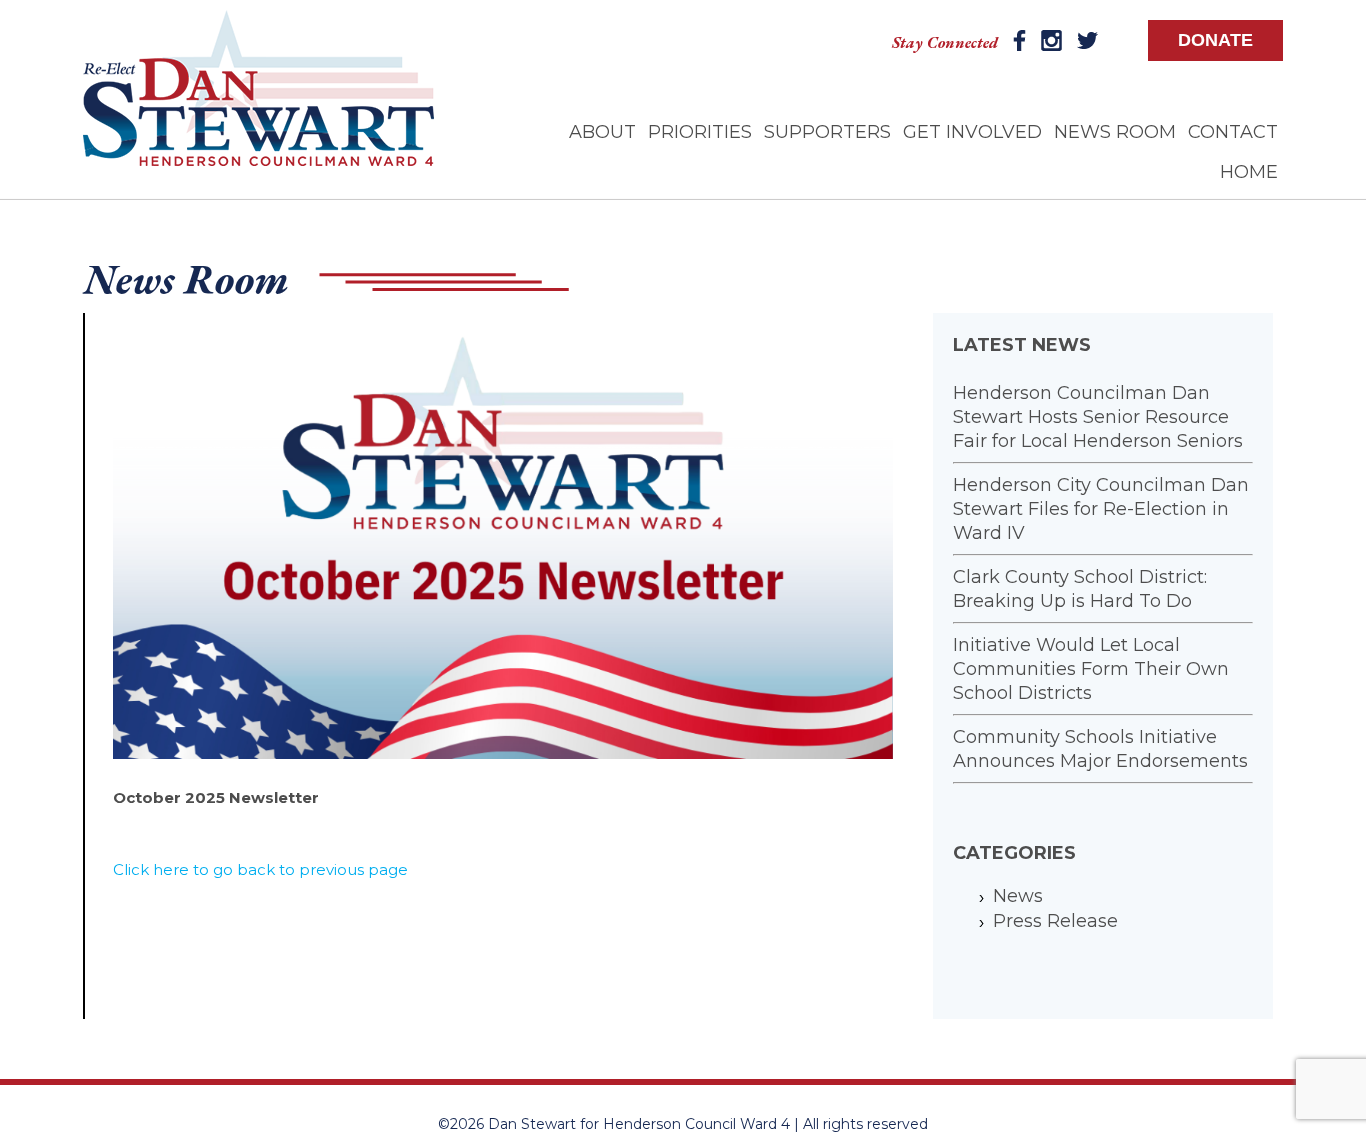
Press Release (1055, 921)
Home (1249, 172)
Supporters (827, 132)
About (602, 132)
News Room (1115, 132)
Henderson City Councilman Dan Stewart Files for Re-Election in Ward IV (1101, 509)
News (1018, 896)
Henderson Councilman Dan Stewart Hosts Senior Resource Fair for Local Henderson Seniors (1098, 417)
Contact (1233, 132)
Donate (1215, 40)
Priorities (700, 132)
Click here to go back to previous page (260, 869)
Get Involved (972, 132)
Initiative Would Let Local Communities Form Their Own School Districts (1091, 669)
